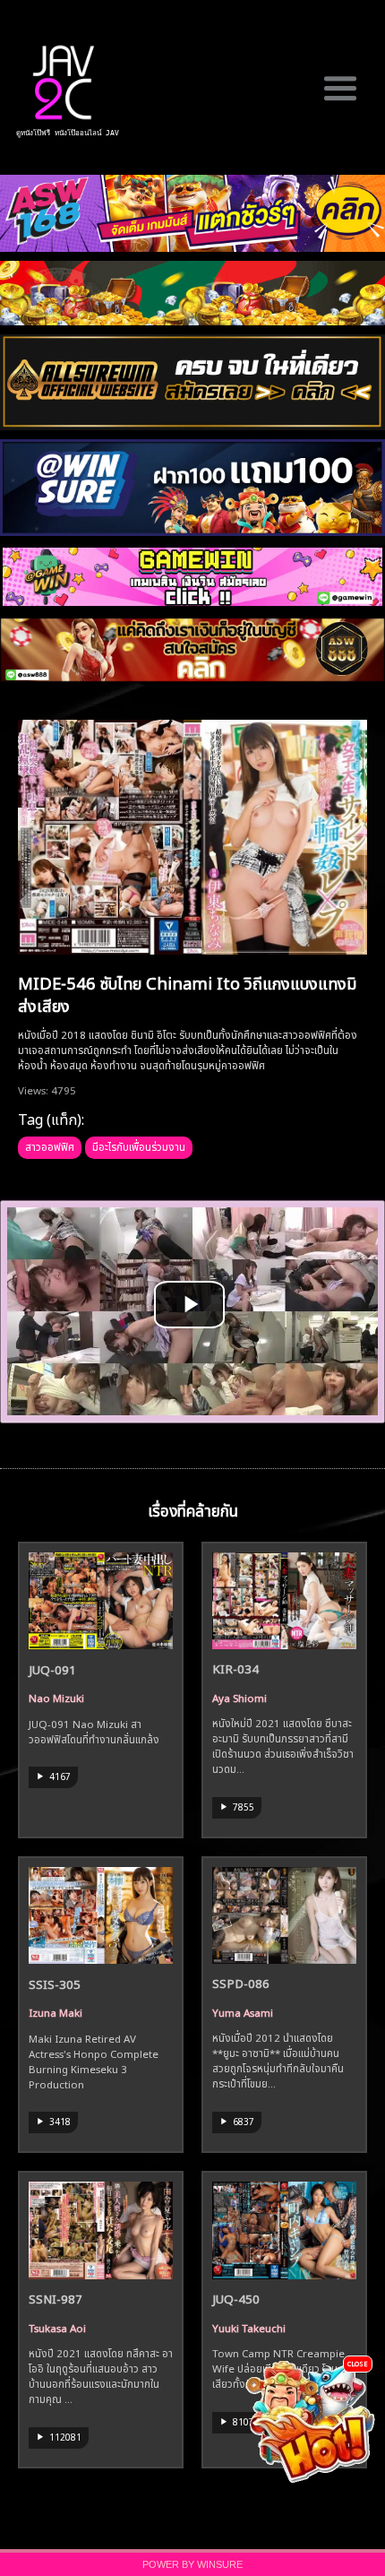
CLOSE (358, 2363)
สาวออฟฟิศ (50, 1145)
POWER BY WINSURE (192, 2564)
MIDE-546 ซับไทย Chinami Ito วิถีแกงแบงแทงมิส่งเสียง (188, 993)
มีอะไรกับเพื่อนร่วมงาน (139, 1145)
